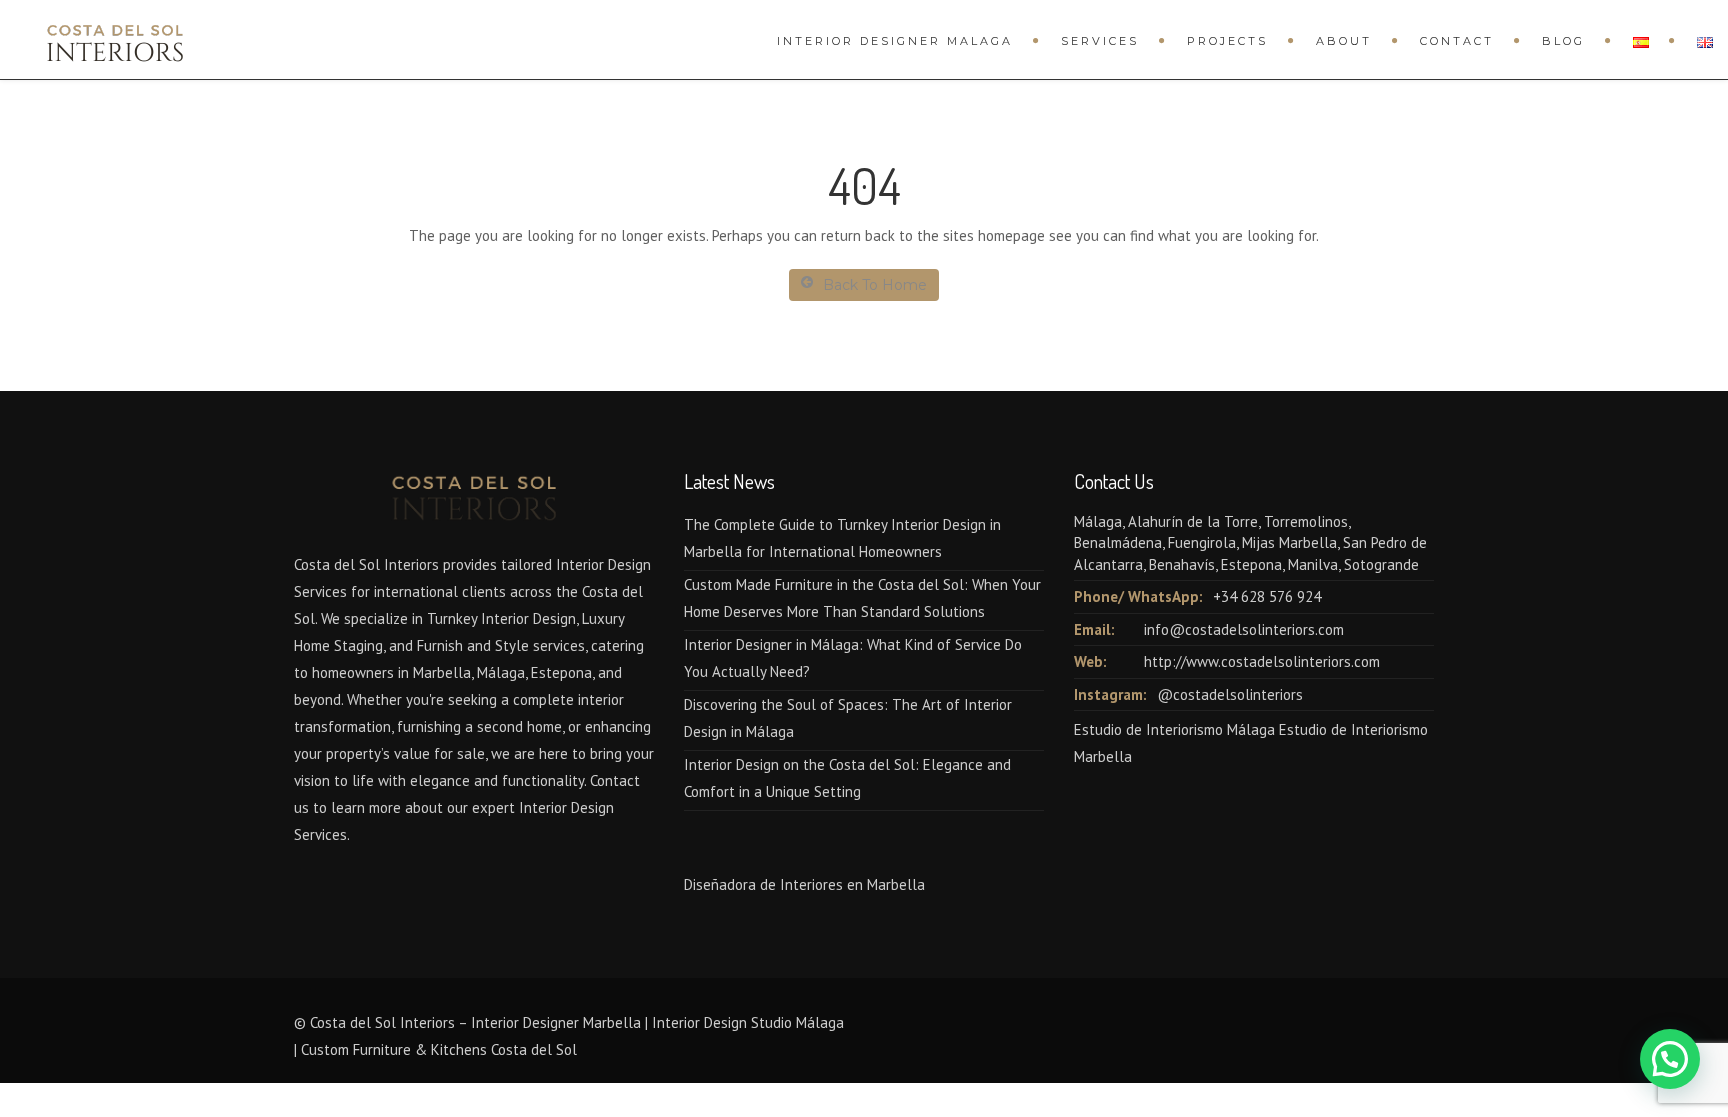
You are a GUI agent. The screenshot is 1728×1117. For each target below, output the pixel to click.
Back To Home (875, 285)
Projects (1227, 41)
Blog (1563, 41)
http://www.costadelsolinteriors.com (1262, 661)
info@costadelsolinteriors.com (1244, 629)
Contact (1457, 41)
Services (1100, 41)
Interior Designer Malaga (895, 41)
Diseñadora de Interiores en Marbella (804, 884)
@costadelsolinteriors (1230, 694)
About (1344, 41)
